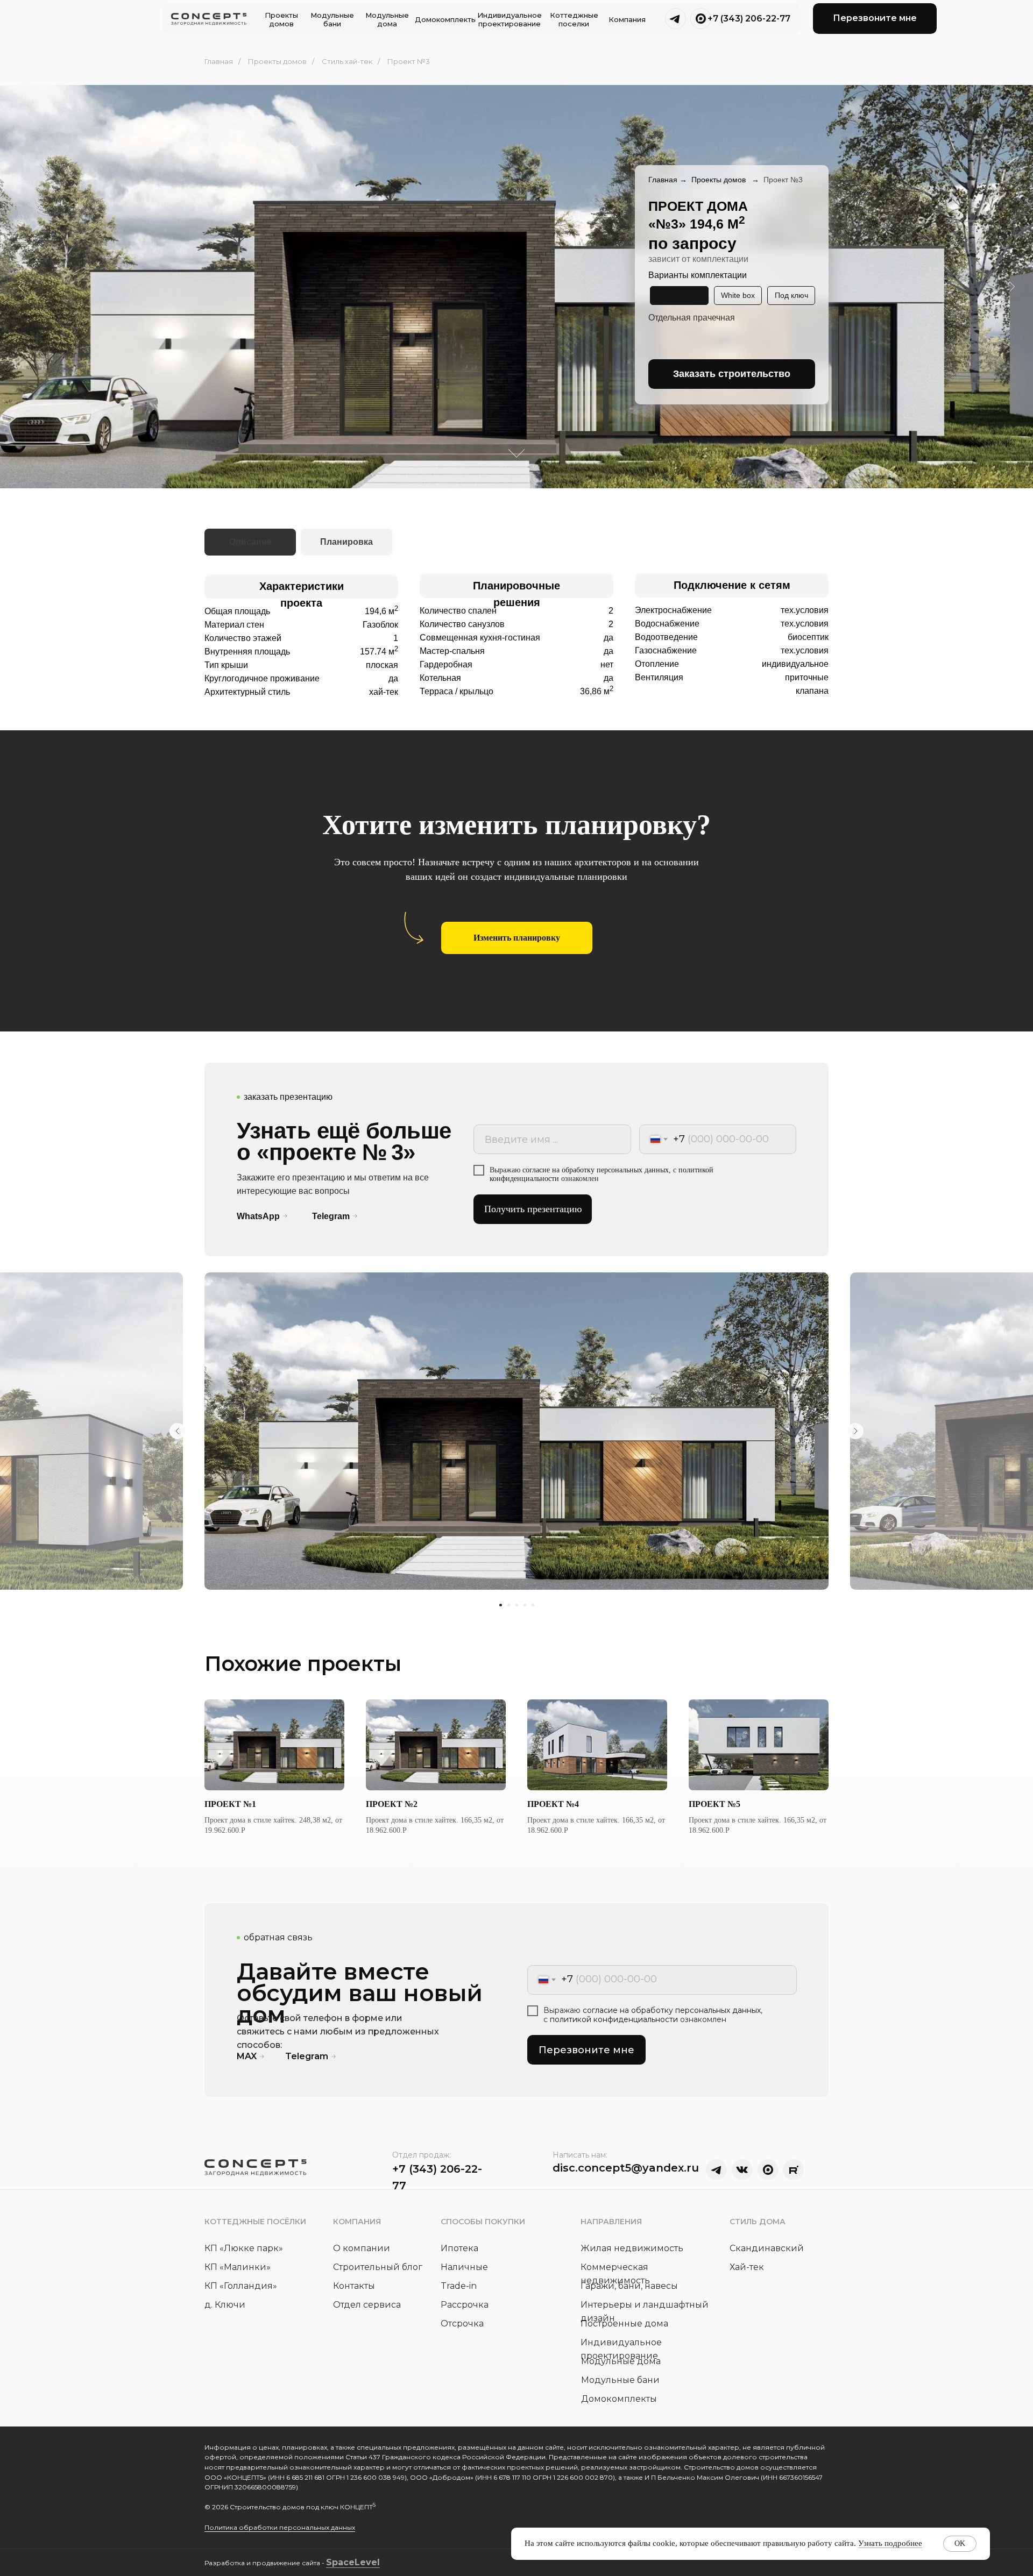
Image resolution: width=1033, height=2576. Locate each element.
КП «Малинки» (238, 2267)
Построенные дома (624, 2324)
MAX (247, 2056)
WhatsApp (258, 1216)
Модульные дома (621, 2361)
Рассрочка (465, 2305)
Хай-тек (747, 2267)
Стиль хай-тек (347, 61)
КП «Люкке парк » (244, 2248)
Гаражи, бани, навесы (629, 2286)
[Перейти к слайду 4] (525, 1605)
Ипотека (459, 2248)
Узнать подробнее (890, 2543)
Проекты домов (277, 61)
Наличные (464, 2267)
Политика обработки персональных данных (280, 2527)
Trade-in (459, 2286)
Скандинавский (767, 2248)
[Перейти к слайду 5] (533, 1605)
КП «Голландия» (241, 2286)
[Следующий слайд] (855, 1431)
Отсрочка (462, 2324)
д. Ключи (225, 2305)
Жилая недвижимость (632, 2248)
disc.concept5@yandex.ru (626, 2168)
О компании (362, 2248)
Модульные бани (620, 2380)
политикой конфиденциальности (614, 2019)
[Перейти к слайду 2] (509, 1605)
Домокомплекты (619, 2399)
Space (340, 2562)
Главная (219, 61)
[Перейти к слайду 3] (517, 1605)
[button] (875, 19)
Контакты (354, 2286)
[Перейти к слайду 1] (501, 1605)
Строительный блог (378, 2267)
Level (367, 2562)
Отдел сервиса (367, 2305)
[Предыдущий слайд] (178, 1431)
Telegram (331, 1216)
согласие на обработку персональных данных (596, 1170)
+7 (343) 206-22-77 (749, 19)
